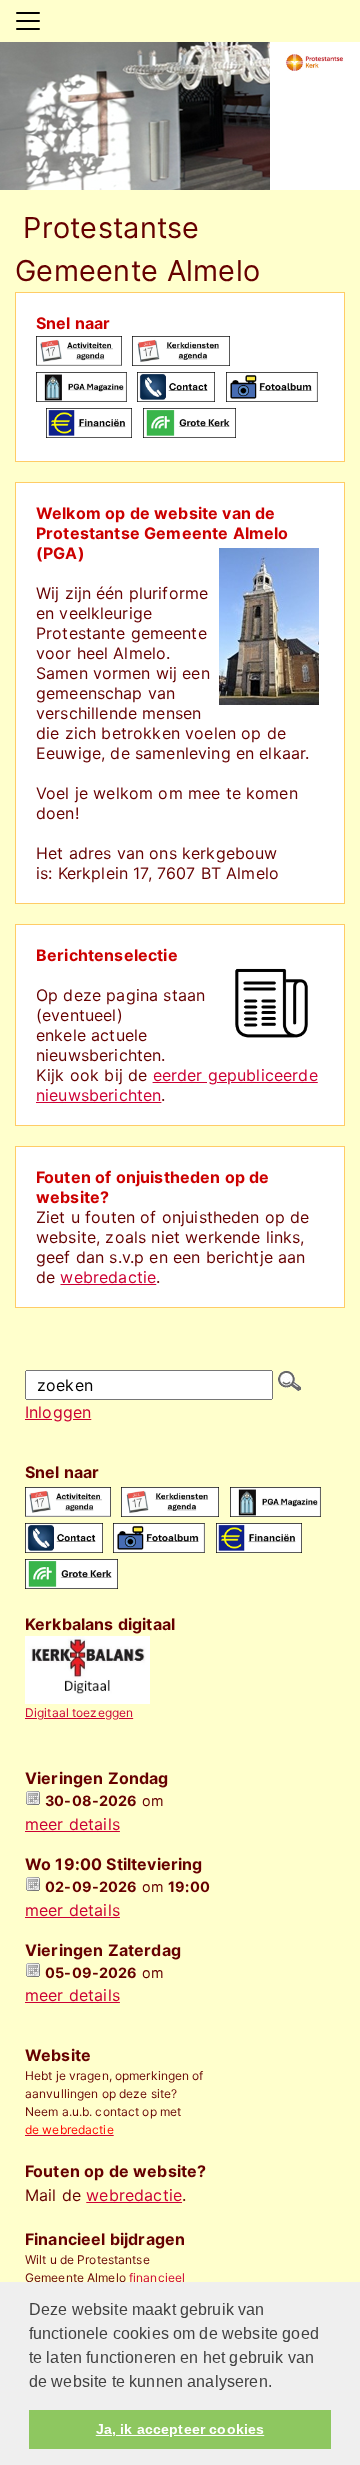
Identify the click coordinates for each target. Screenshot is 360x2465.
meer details (72, 1824)
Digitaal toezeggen (79, 1712)
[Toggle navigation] (28, 21)
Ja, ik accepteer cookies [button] (180, 2429)
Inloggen (58, 1412)
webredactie (108, 1277)
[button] (279, 2383)
